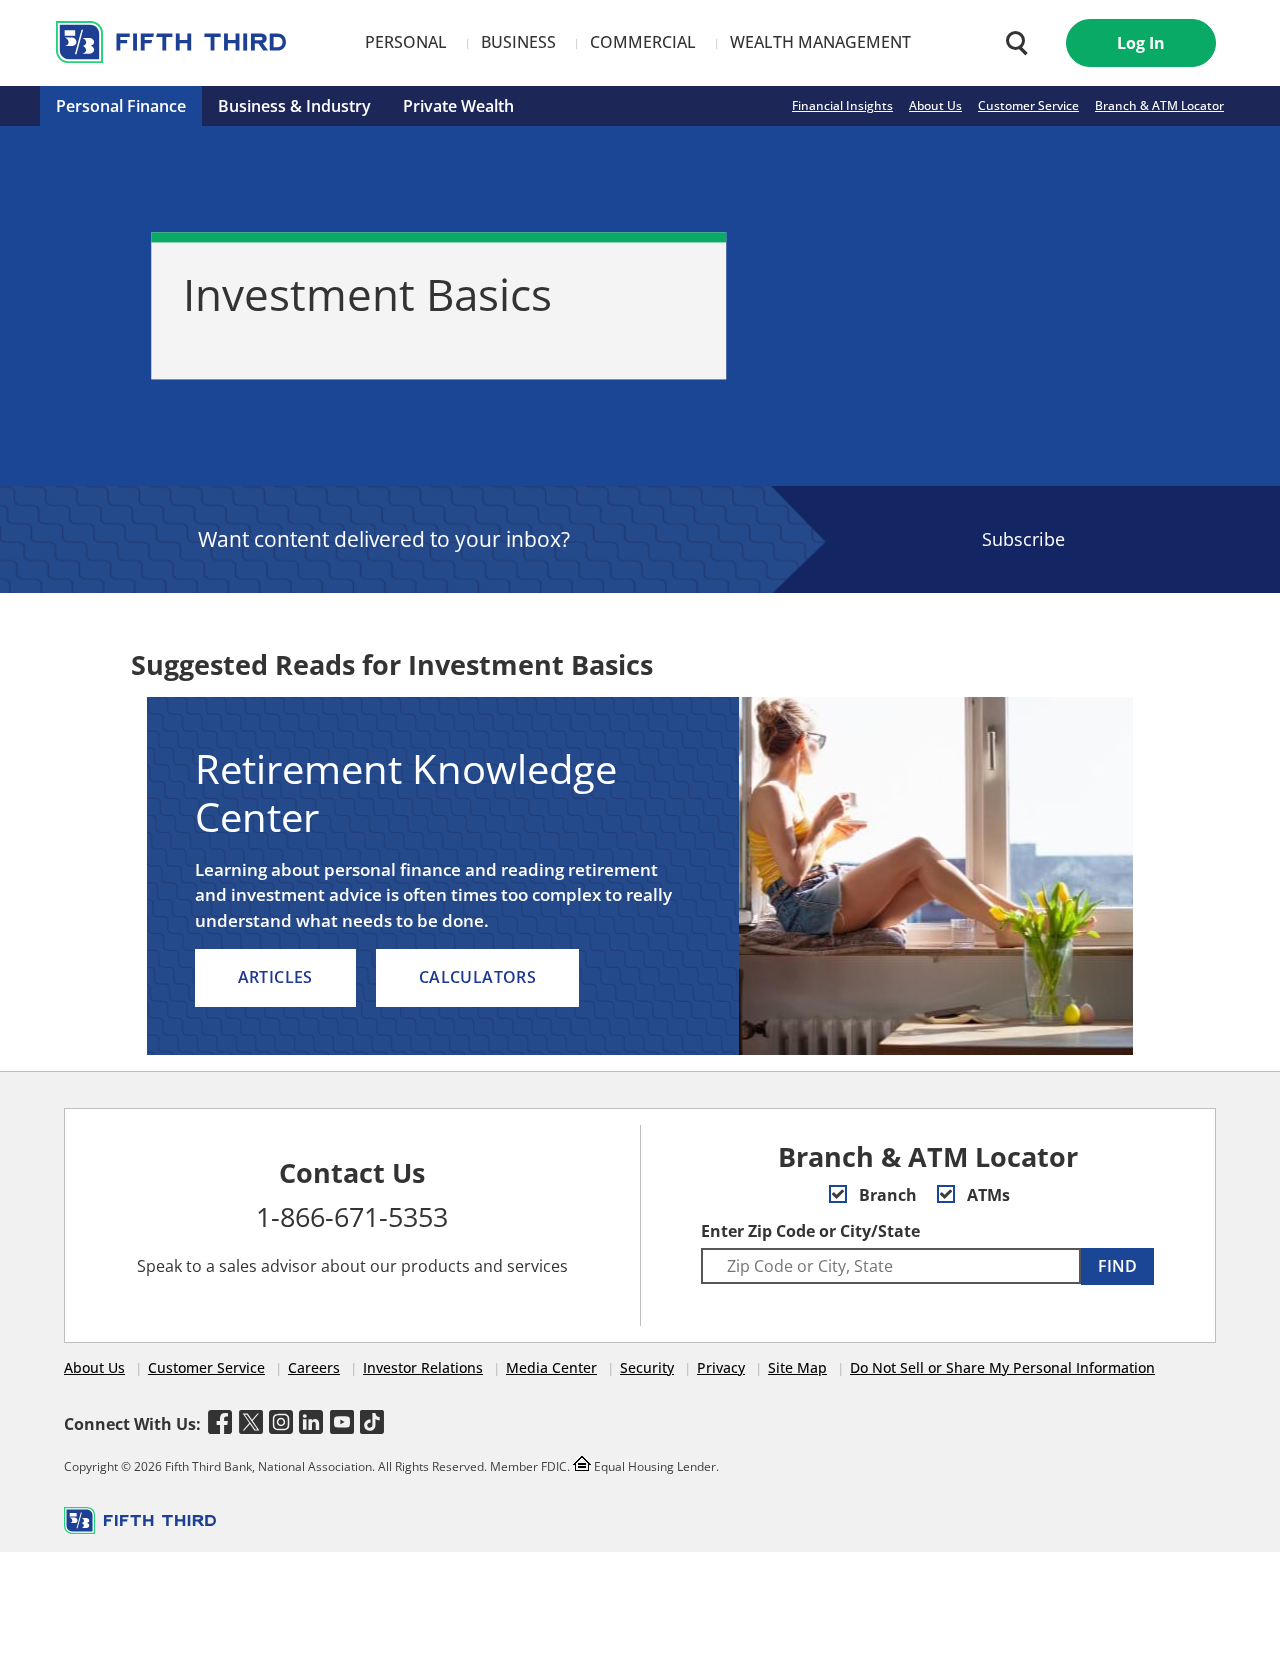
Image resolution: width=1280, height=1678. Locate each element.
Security (647, 1367)
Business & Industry (294, 106)
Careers (314, 1367)
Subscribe (1023, 539)
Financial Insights (842, 105)
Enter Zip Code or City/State (810, 1231)
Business (518, 42)
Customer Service (1028, 105)
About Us (935, 105)
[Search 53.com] (1012, 43)
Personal (406, 42)
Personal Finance (121, 106)
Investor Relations (423, 1367)
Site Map (797, 1367)
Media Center (551, 1367)
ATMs (986, 1195)
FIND (1117, 1266)
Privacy (721, 1367)
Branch (886, 1195)
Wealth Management (820, 42)
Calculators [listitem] (477, 977)
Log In (1141, 43)
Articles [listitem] (275, 977)
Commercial (643, 42)
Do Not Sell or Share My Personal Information (1002, 1367)
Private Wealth (458, 106)
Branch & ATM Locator (1159, 105)
